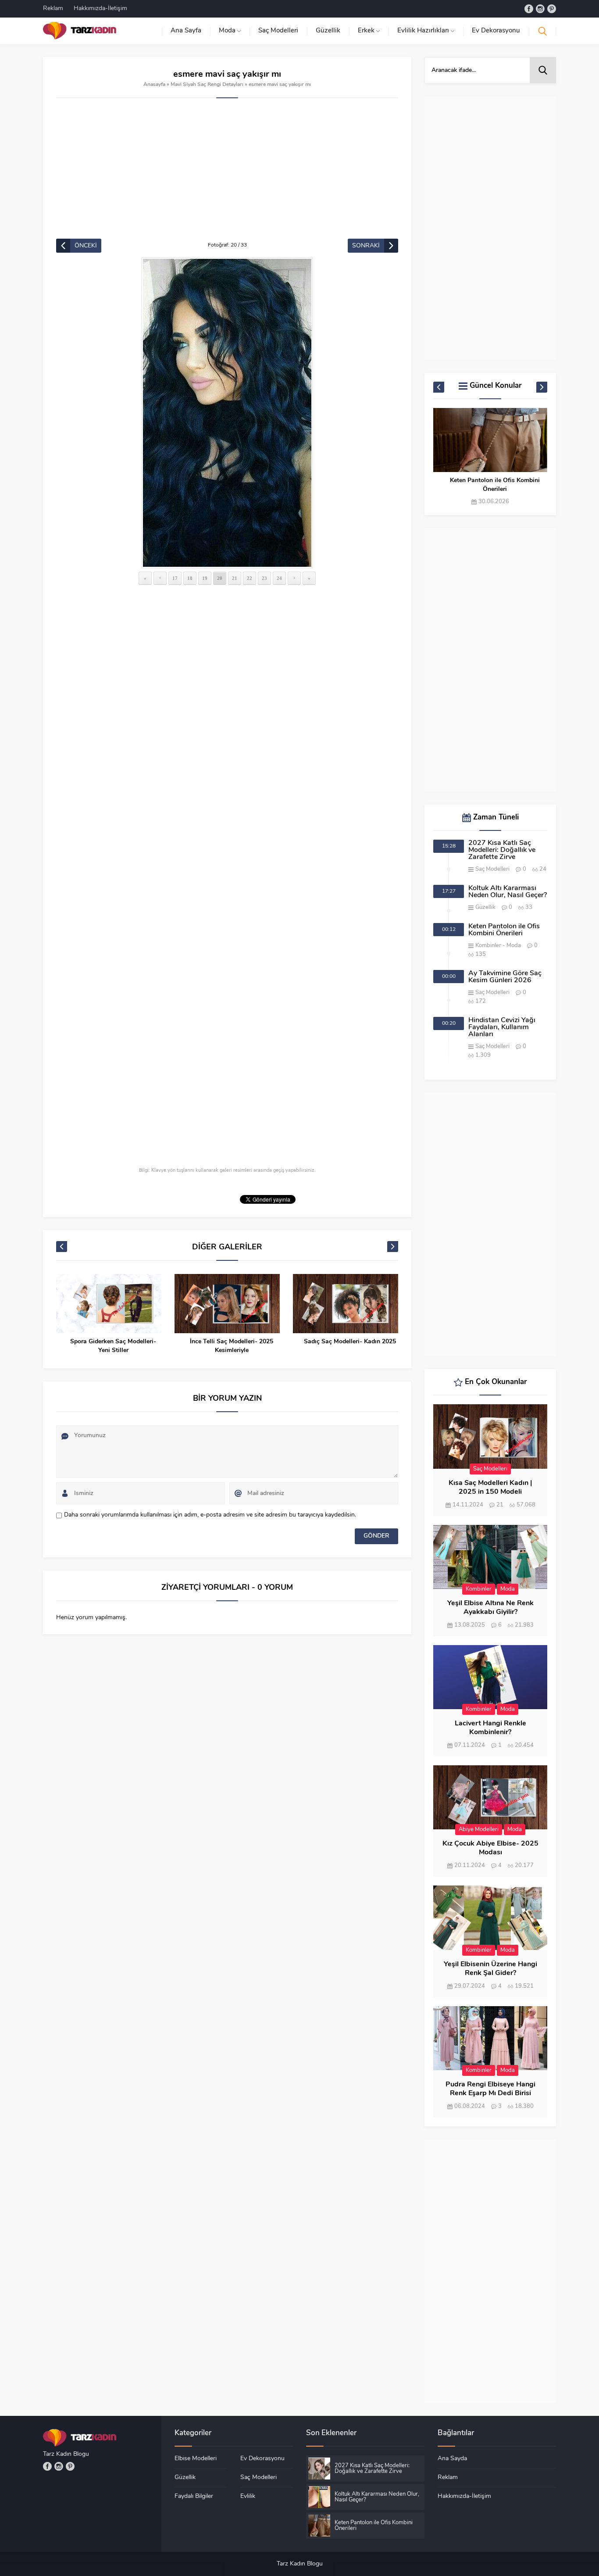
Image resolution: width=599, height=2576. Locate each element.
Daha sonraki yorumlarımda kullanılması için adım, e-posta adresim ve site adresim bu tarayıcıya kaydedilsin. (210, 1515)
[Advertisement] (227, 173)
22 (250, 578)
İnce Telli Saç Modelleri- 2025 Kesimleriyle (232, 1346)
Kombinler (488, 946)
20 (220, 578)
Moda (514, 946)
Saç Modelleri (492, 869)
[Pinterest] (552, 9)
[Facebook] (529, 9)
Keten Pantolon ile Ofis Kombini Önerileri (495, 485)
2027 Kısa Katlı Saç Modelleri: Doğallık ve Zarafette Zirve (502, 850)
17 (175, 578)
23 (264, 578)
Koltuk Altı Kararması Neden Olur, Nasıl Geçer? (508, 892)
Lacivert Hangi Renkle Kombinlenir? (490, 1728)
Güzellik (485, 907)
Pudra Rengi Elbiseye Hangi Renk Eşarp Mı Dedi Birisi (490, 2089)
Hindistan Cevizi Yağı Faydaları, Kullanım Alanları (502, 1027)
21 (235, 578)
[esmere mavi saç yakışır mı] (227, 413)
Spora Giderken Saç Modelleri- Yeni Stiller (113, 1346)
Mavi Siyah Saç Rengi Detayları (207, 85)
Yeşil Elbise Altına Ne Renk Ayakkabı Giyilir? (490, 1608)
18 (190, 578)
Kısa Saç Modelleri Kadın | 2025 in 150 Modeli (490, 1488)
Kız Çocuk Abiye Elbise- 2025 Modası (490, 1848)
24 (279, 578)
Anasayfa (154, 85)
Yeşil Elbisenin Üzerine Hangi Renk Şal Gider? (490, 1969)
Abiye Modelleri (479, 1830)
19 (205, 578)
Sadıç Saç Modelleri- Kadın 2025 (350, 1342)
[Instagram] (540, 9)
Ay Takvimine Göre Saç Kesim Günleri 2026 (505, 977)
